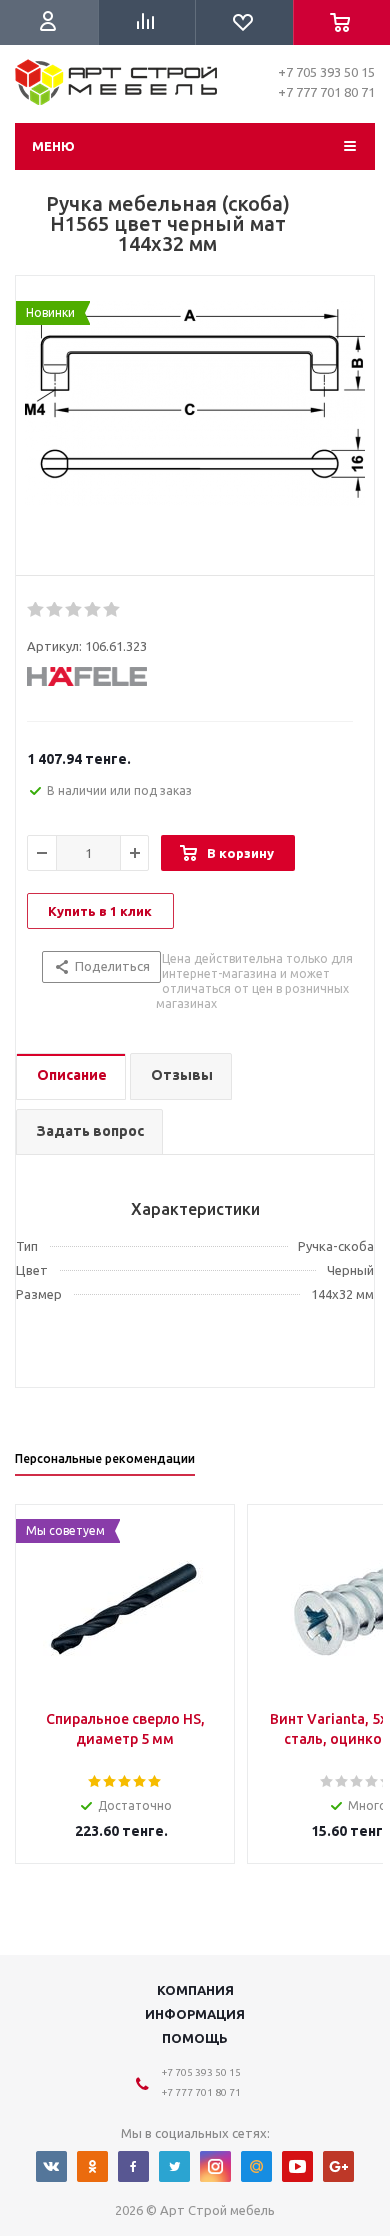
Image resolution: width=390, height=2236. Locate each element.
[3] (74, 610)
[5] (112, 610)
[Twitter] (174, 2166)
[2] (55, 610)
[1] (36, 610)
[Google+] (338, 2166)
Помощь (195, 2038)
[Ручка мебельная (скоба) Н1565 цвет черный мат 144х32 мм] (195, 431)
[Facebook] (133, 2166)
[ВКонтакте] (51, 2166)
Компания (195, 1990)
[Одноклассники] (92, 2166)
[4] (93, 610)
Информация (195, 2014)
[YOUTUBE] (297, 2166)
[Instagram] (215, 2166)
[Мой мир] (256, 2166)
